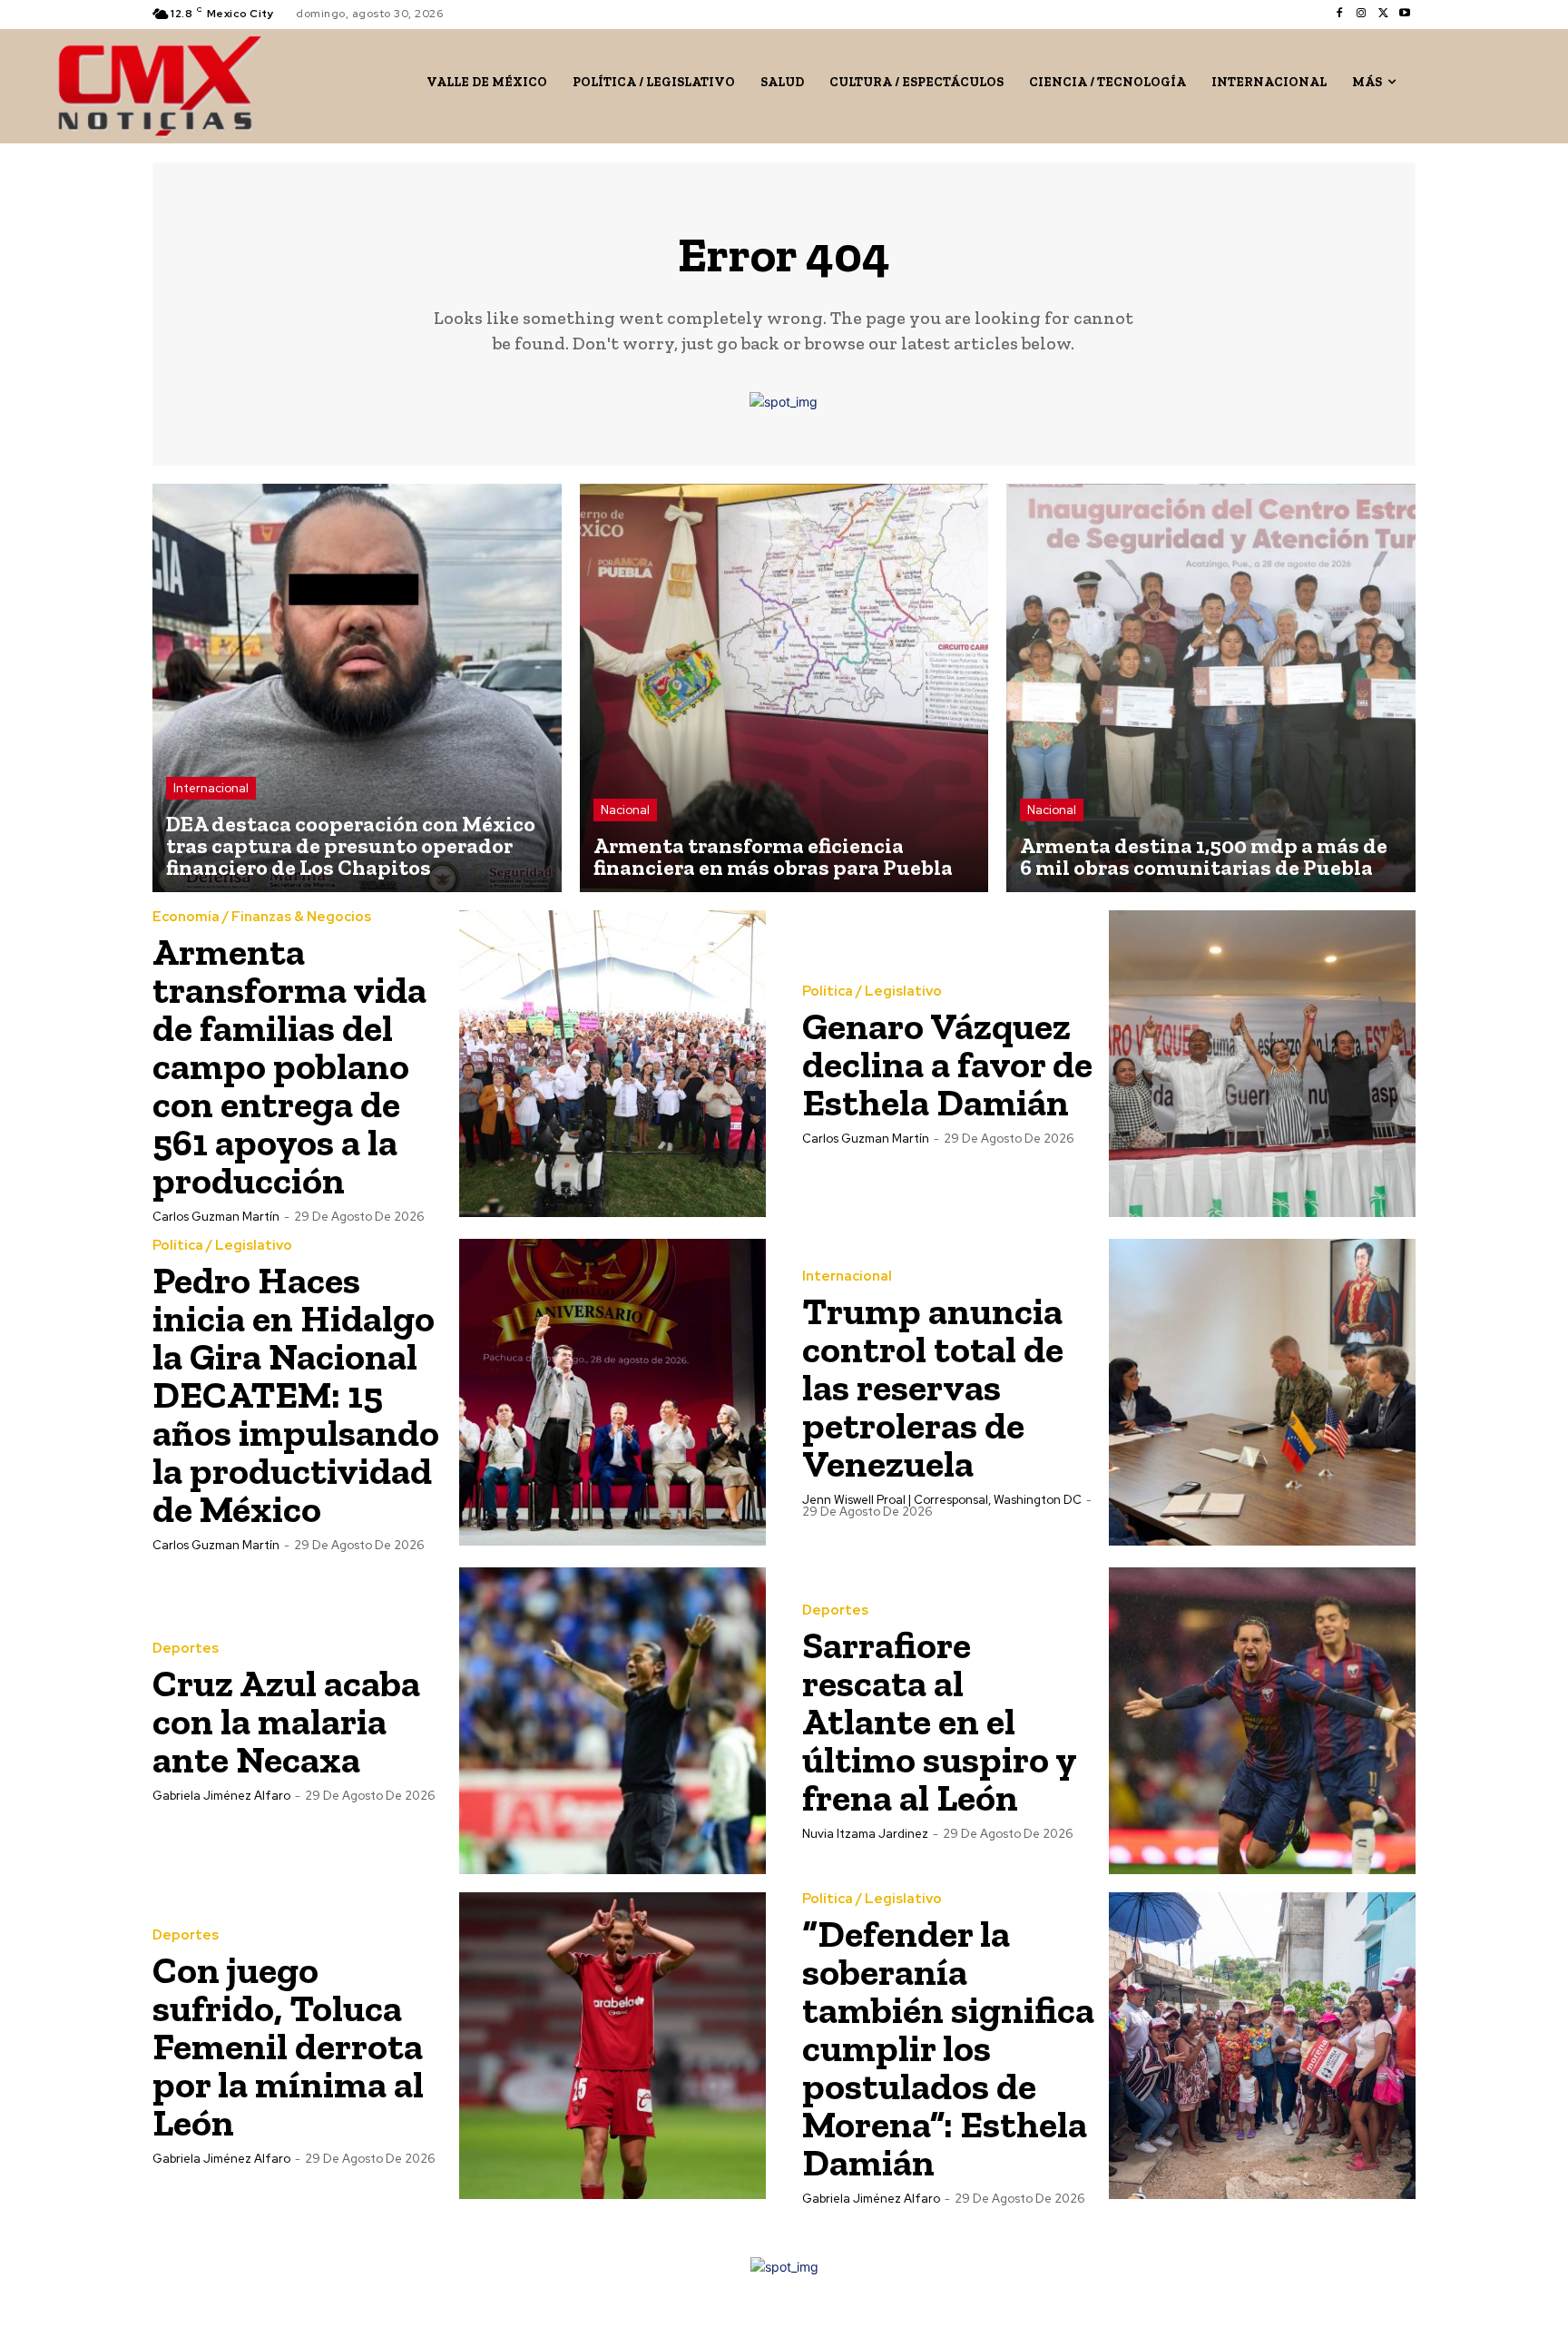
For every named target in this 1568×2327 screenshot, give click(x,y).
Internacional (211, 788)
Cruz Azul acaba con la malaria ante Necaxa (286, 1721)
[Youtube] (1405, 14)
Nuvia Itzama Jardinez (865, 1834)
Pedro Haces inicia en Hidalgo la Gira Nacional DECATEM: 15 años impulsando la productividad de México (296, 1394)
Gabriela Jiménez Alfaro (221, 1796)
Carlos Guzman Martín (216, 1217)
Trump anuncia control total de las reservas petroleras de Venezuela (933, 1387)
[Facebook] (1339, 14)
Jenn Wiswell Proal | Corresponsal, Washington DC (942, 1500)
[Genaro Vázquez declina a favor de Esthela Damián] (1262, 1064)
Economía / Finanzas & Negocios (262, 917)
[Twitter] (1383, 14)
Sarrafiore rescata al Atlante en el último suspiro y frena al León (939, 1721)
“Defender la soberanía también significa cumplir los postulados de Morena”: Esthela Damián (948, 2048)
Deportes (186, 1649)
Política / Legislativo (872, 992)
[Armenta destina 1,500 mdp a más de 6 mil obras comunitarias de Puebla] (1211, 688)
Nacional (625, 810)
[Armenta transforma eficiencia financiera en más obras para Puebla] (784, 688)
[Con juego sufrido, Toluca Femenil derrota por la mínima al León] (612, 2046)
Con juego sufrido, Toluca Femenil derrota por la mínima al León (288, 2046)
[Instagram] (1361, 14)
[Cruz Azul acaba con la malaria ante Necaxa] (612, 1721)
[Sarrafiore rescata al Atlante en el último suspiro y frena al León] (1262, 1721)
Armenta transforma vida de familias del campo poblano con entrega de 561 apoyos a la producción (289, 1066)
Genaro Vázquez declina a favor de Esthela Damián (947, 1064)
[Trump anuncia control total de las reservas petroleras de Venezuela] (1262, 1392)
